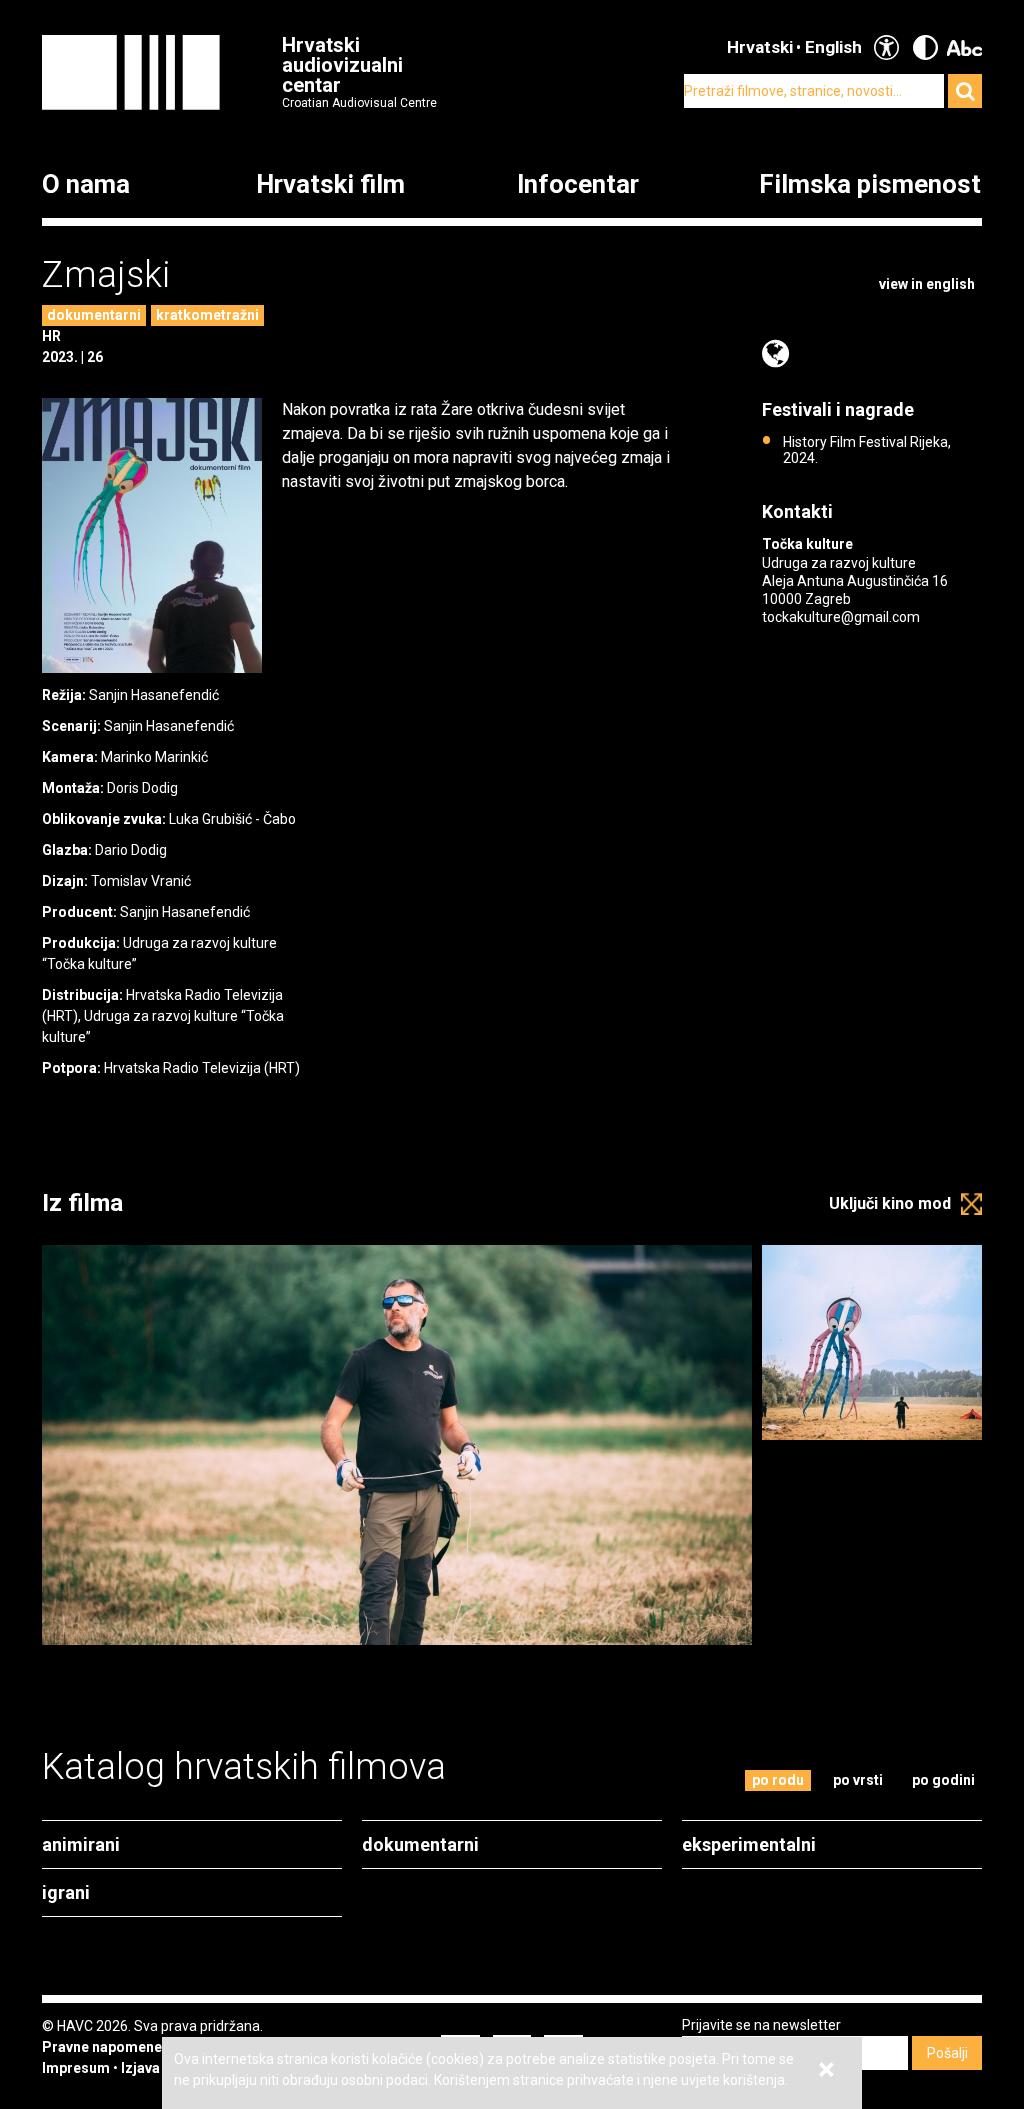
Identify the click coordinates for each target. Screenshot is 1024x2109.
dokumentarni (94, 315)
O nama (86, 185)
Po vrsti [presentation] (858, 1780)
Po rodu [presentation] (778, 1780)
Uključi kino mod (890, 1203)
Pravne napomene (102, 2047)
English (833, 47)
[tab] (778, 1780)
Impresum (76, 2068)
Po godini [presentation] (943, 1780)
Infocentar (578, 185)
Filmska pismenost (870, 185)
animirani (81, 1844)
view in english (927, 284)
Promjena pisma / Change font (964, 47)
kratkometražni (207, 315)
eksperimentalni (749, 1844)
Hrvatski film (330, 185)
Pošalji (947, 2053)
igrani (66, 1892)
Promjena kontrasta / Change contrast (925, 47)
